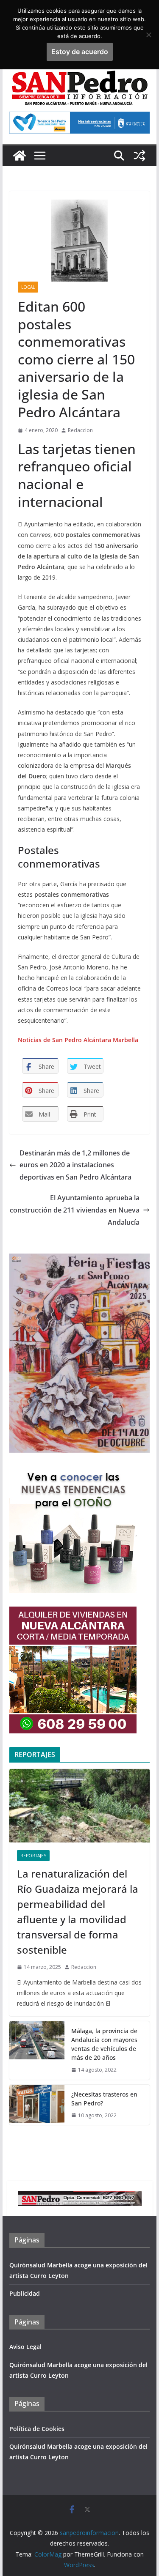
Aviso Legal (25, 2347)
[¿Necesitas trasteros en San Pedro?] (37, 2105)
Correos (40, 535)
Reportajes (33, 1856)
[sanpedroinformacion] (20, 156)
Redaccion (80, 430)
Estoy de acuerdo (80, 52)
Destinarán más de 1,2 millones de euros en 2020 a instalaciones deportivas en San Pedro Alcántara (75, 1165)
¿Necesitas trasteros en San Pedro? (104, 2099)
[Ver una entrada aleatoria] (139, 156)
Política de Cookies (37, 2429)
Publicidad (25, 2293)
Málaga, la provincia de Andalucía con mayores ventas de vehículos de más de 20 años (104, 2044)
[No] (148, 35)
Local (28, 287)
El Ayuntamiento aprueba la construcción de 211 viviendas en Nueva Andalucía (75, 1210)
